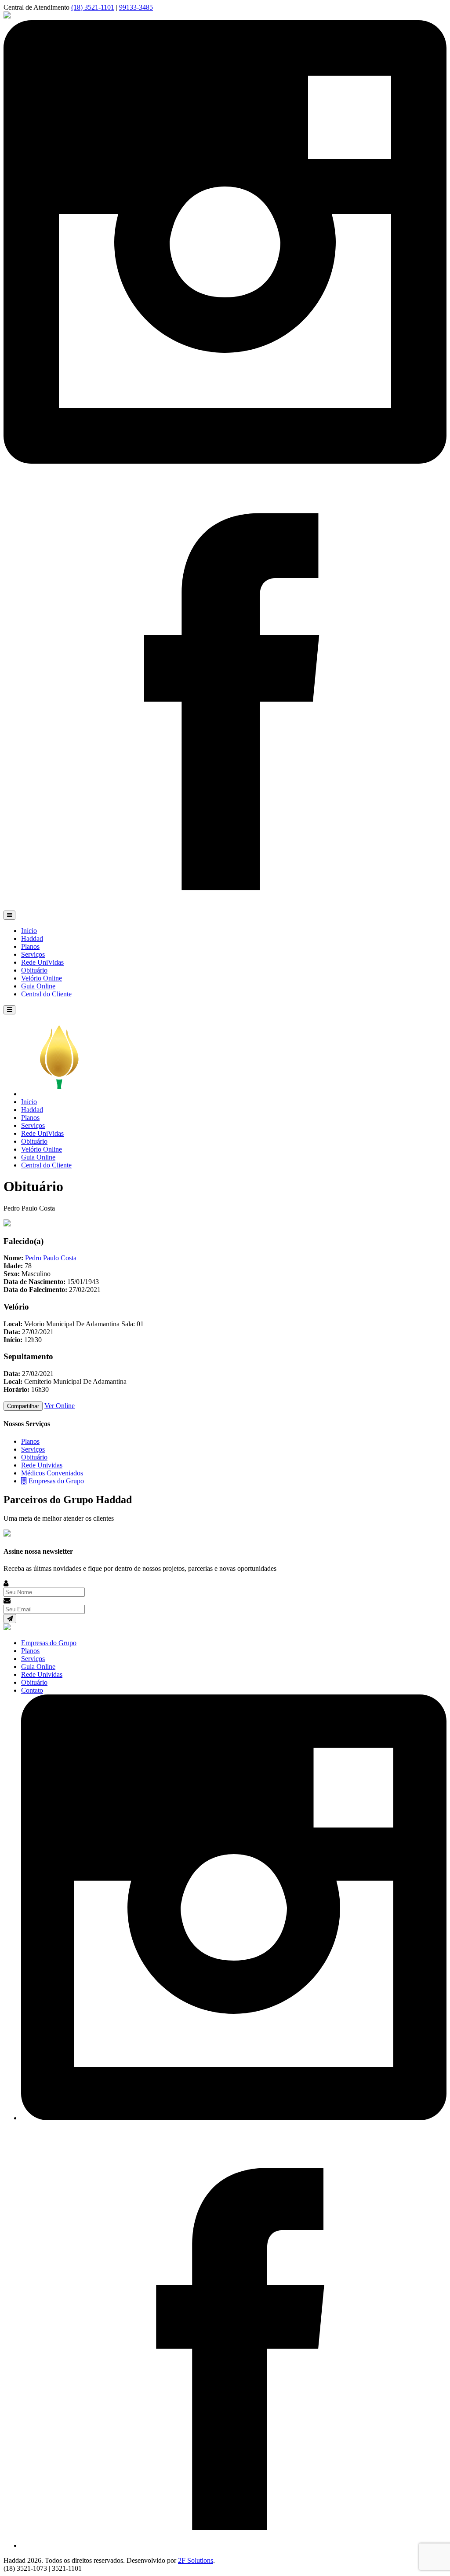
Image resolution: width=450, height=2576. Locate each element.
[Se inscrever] (10, 1619)
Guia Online (38, 986)
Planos (30, 946)
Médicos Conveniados (52, 1473)
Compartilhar (23, 1406)
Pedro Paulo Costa (51, 1258)
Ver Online (60, 1406)
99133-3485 (136, 7)
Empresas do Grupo (55, 1481)
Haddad (32, 939)
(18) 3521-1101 (93, 7)
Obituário (34, 970)
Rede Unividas (42, 1465)
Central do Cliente (46, 994)
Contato (32, 1690)
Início (29, 931)
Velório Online (42, 978)
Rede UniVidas (42, 962)
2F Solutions (196, 2560)
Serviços (33, 954)
